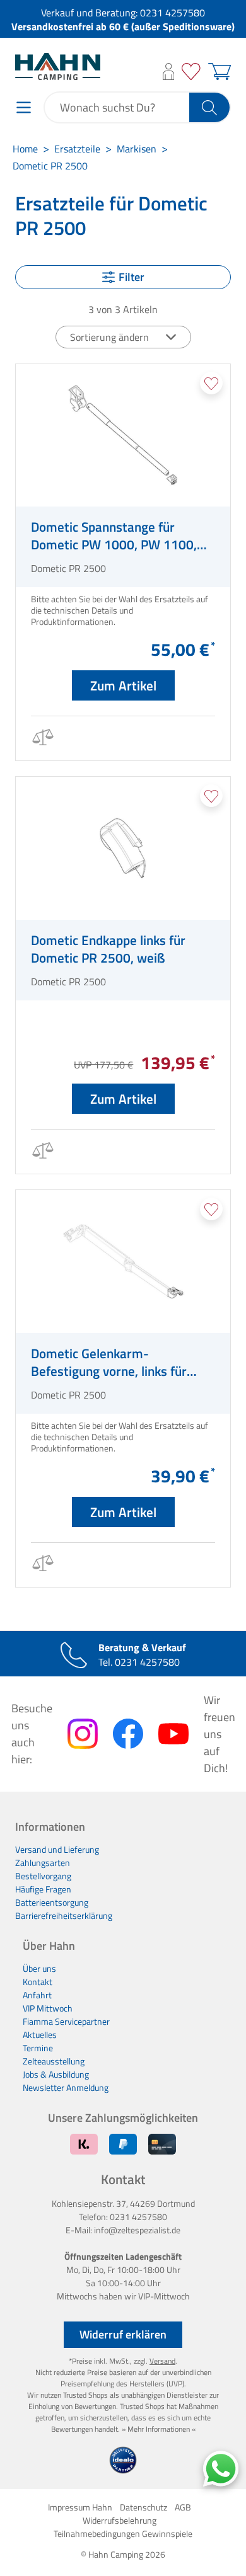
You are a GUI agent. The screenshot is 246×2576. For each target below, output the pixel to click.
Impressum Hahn (80, 2507)
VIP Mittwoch (48, 2008)
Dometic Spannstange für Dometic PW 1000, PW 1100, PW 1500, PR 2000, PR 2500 (114, 535)
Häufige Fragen (43, 1889)
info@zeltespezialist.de (137, 2230)
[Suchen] (210, 107)
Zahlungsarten (43, 1863)
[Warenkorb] (218, 72)
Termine (38, 2048)
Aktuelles (40, 2035)
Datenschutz (143, 2507)
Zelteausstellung (54, 2061)
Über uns (39, 1968)
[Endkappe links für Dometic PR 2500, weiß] (123, 848)
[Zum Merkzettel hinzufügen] (211, 383)
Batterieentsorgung (52, 1902)
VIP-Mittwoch (164, 2296)
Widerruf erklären (123, 2334)
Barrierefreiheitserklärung (64, 1915)
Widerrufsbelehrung (120, 2520)
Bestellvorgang (43, 1876)
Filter (132, 277)
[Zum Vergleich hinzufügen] (42, 739)
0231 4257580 (173, 13)
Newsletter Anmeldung (66, 2087)
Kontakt (38, 1982)
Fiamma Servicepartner (66, 2021)
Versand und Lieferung (57, 1849)
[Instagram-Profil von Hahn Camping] (83, 1734)
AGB (183, 2507)
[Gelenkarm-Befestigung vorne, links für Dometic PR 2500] (123, 1262)
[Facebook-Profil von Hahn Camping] (128, 1734)
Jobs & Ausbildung (56, 2074)
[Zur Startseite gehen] (58, 66)
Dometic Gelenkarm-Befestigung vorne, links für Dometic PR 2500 (109, 1362)
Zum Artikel (123, 685)
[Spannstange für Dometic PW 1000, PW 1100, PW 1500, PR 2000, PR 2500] (123, 436)
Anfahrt (37, 1995)
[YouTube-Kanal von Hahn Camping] (173, 1734)
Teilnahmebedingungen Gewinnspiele (123, 2533)
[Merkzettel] (191, 72)
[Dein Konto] (169, 72)
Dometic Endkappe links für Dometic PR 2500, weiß (108, 949)
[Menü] (24, 107)
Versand (162, 2361)
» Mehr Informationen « (159, 2429)
